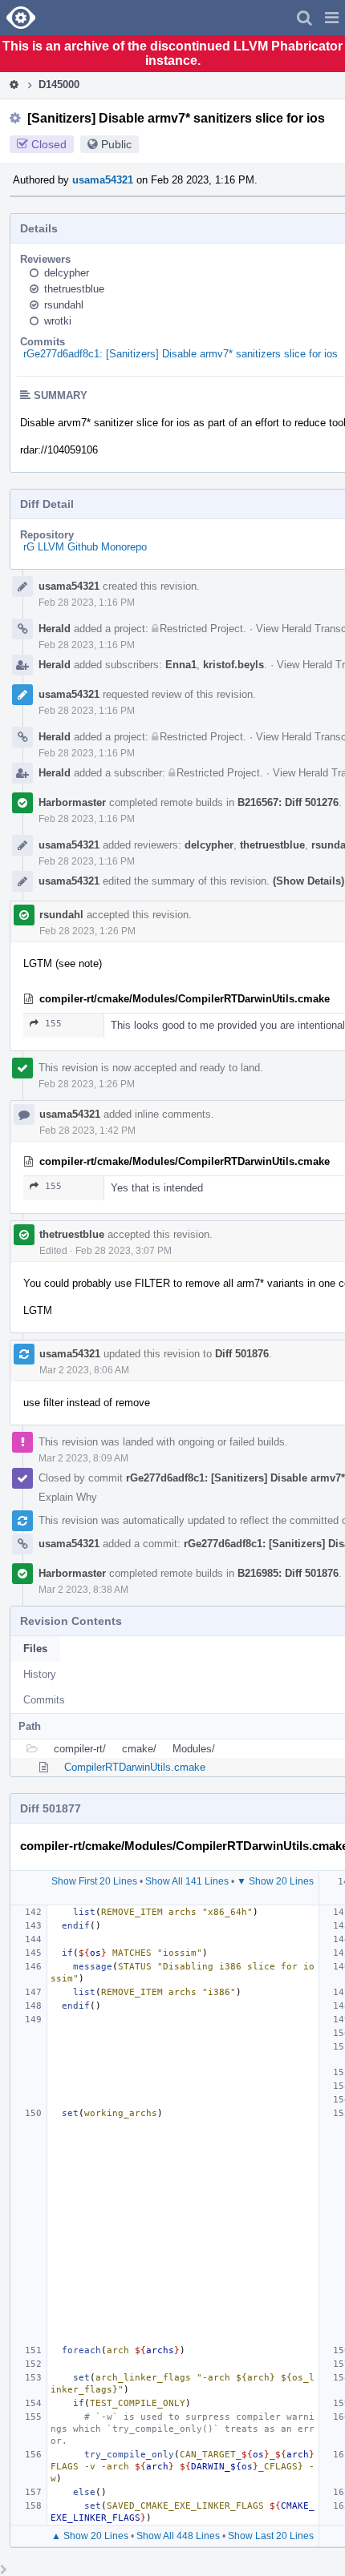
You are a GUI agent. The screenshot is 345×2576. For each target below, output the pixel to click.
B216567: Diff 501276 (288, 802)
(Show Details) (308, 881)
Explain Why (68, 1497)
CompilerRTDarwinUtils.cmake (135, 1767)
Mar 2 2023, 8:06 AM (84, 1370)
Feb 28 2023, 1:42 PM (87, 1131)
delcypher (67, 273)
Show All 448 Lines (178, 2536)
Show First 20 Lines (94, 1881)
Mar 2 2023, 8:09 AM (83, 1458)
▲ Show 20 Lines (90, 2536)
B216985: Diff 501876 (288, 1573)
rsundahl (64, 305)
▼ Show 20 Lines (275, 1881)
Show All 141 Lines (187, 1881)
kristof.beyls (233, 665)
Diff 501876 (242, 1354)
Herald (55, 629)
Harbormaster (72, 802)
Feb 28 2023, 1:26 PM (87, 931)
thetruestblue (74, 289)
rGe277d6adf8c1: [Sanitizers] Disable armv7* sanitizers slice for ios (181, 354)
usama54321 (103, 180)
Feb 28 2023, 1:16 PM (87, 603)
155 (53, 1024)
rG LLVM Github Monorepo (85, 547)
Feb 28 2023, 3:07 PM (124, 1251)
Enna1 (181, 665)
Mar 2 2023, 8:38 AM (83, 1590)
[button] (332, 18)
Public (116, 144)
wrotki (58, 321)
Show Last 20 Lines (271, 2536)
